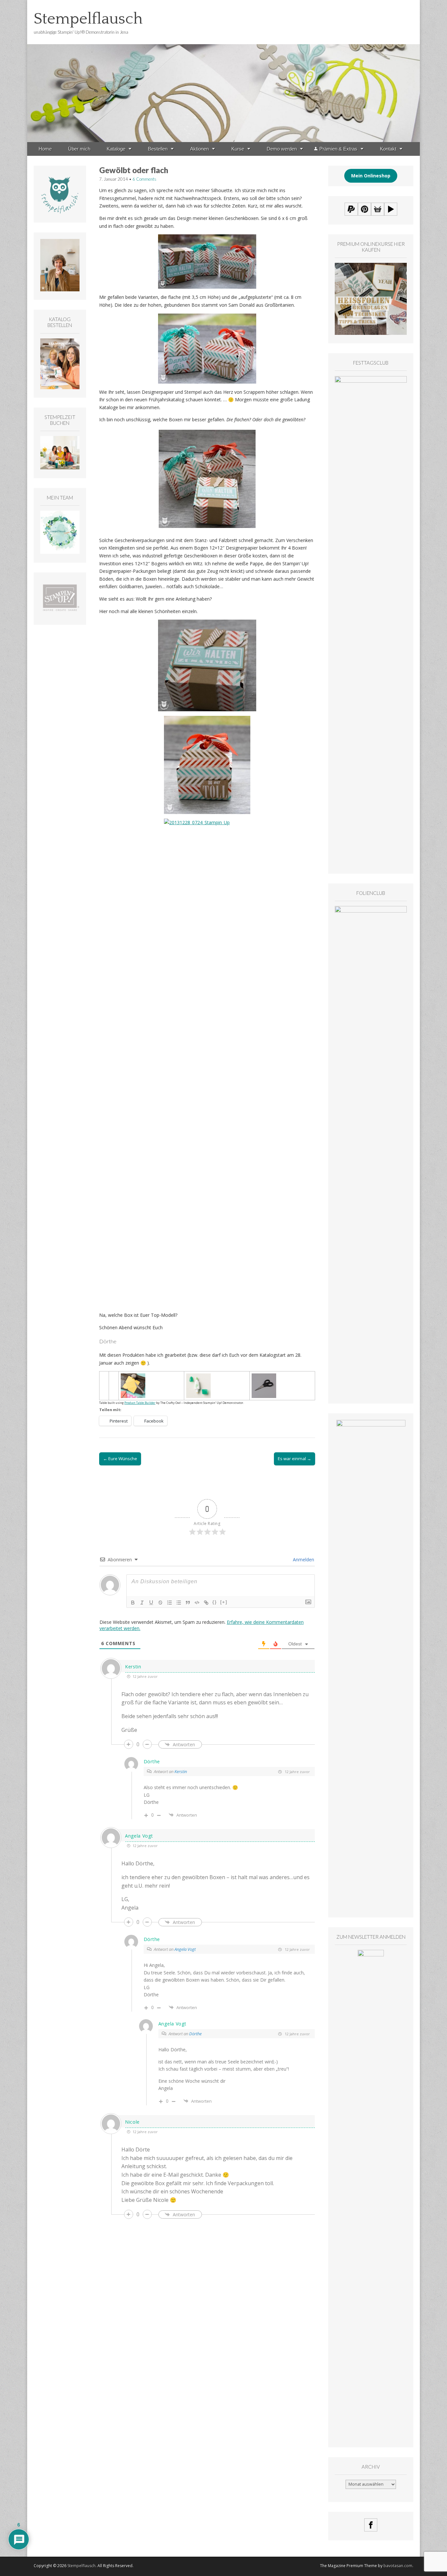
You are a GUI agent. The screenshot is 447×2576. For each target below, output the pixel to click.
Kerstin (181, 1771)
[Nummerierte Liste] (170, 1603)
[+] (224, 1602)
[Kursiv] (142, 1603)
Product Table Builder (140, 1403)
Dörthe (195, 2034)
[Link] (206, 1603)
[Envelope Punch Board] (133, 1377)
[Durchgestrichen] (160, 1603)
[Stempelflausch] (223, 71)
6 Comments (144, 179)
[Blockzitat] (188, 1603)
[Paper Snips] (264, 1377)
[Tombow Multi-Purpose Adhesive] (198, 1377)
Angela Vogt (185, 1949)
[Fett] (133, 1603)
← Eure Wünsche (120, 1459)
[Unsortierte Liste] (179, 1603)
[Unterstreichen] (151, 1603)
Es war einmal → (295, 1459)
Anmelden (303, 1560)
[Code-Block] (197, 1603)
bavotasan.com (398, 2566)
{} (215, 1602)
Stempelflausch (88, 19)
